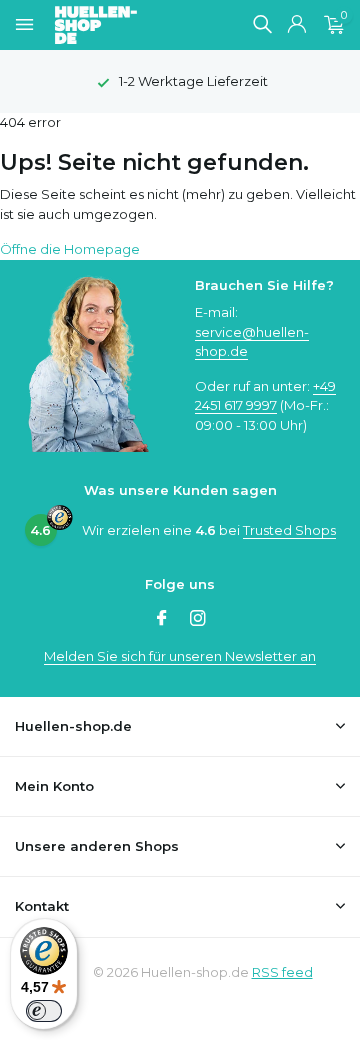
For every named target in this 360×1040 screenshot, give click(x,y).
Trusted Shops (289, 530)
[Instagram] (198, 620)
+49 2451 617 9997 (265, 396)
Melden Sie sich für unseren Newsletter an (180, 656)
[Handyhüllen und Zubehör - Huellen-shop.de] (129, 25)
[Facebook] (162, 620)
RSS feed (282, 972)
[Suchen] (262, 24)
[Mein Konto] (296, 25)
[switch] (44, 1011)
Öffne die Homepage (70, 249)
